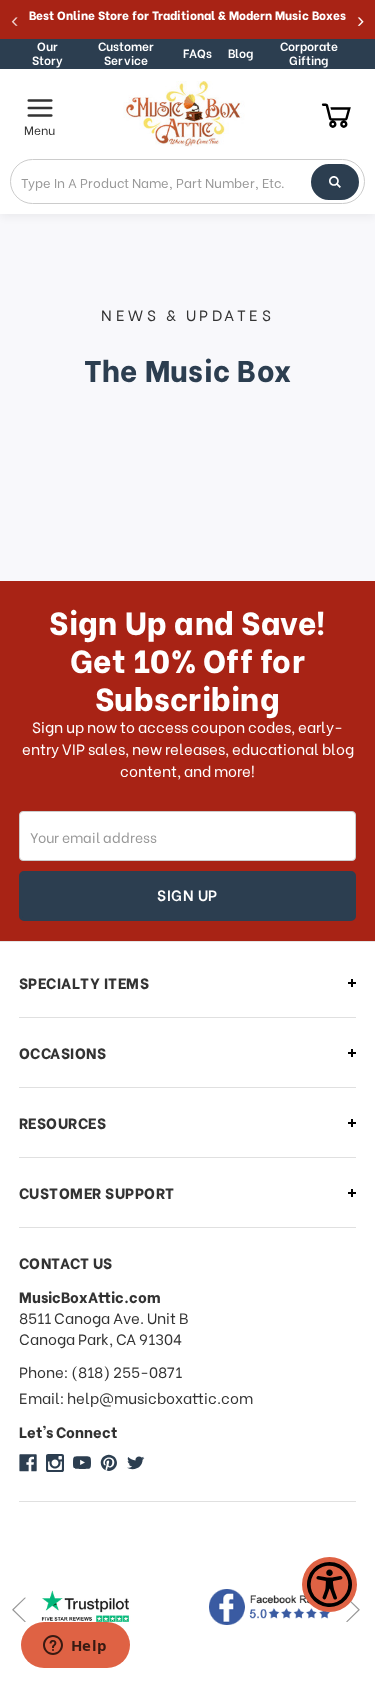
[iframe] (75, 1647)
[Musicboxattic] (55, 1463)
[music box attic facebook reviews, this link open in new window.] (272, 1607)
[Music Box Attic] (28, 1463)
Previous (18, 1609)
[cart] (336, 114)
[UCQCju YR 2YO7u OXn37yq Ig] (82, 1463)
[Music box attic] (136, 1463)
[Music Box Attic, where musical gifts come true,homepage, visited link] (186, 114)
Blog (240, 52)
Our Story (47, 53)
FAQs (197, 52)
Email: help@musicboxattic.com (136, 1397)
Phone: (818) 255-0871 (100, 1371)
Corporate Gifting (309, 53)
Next (352, 1609)
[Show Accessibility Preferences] (329, 1584)
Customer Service (126, 53)
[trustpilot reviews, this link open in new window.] (103, 1607)
